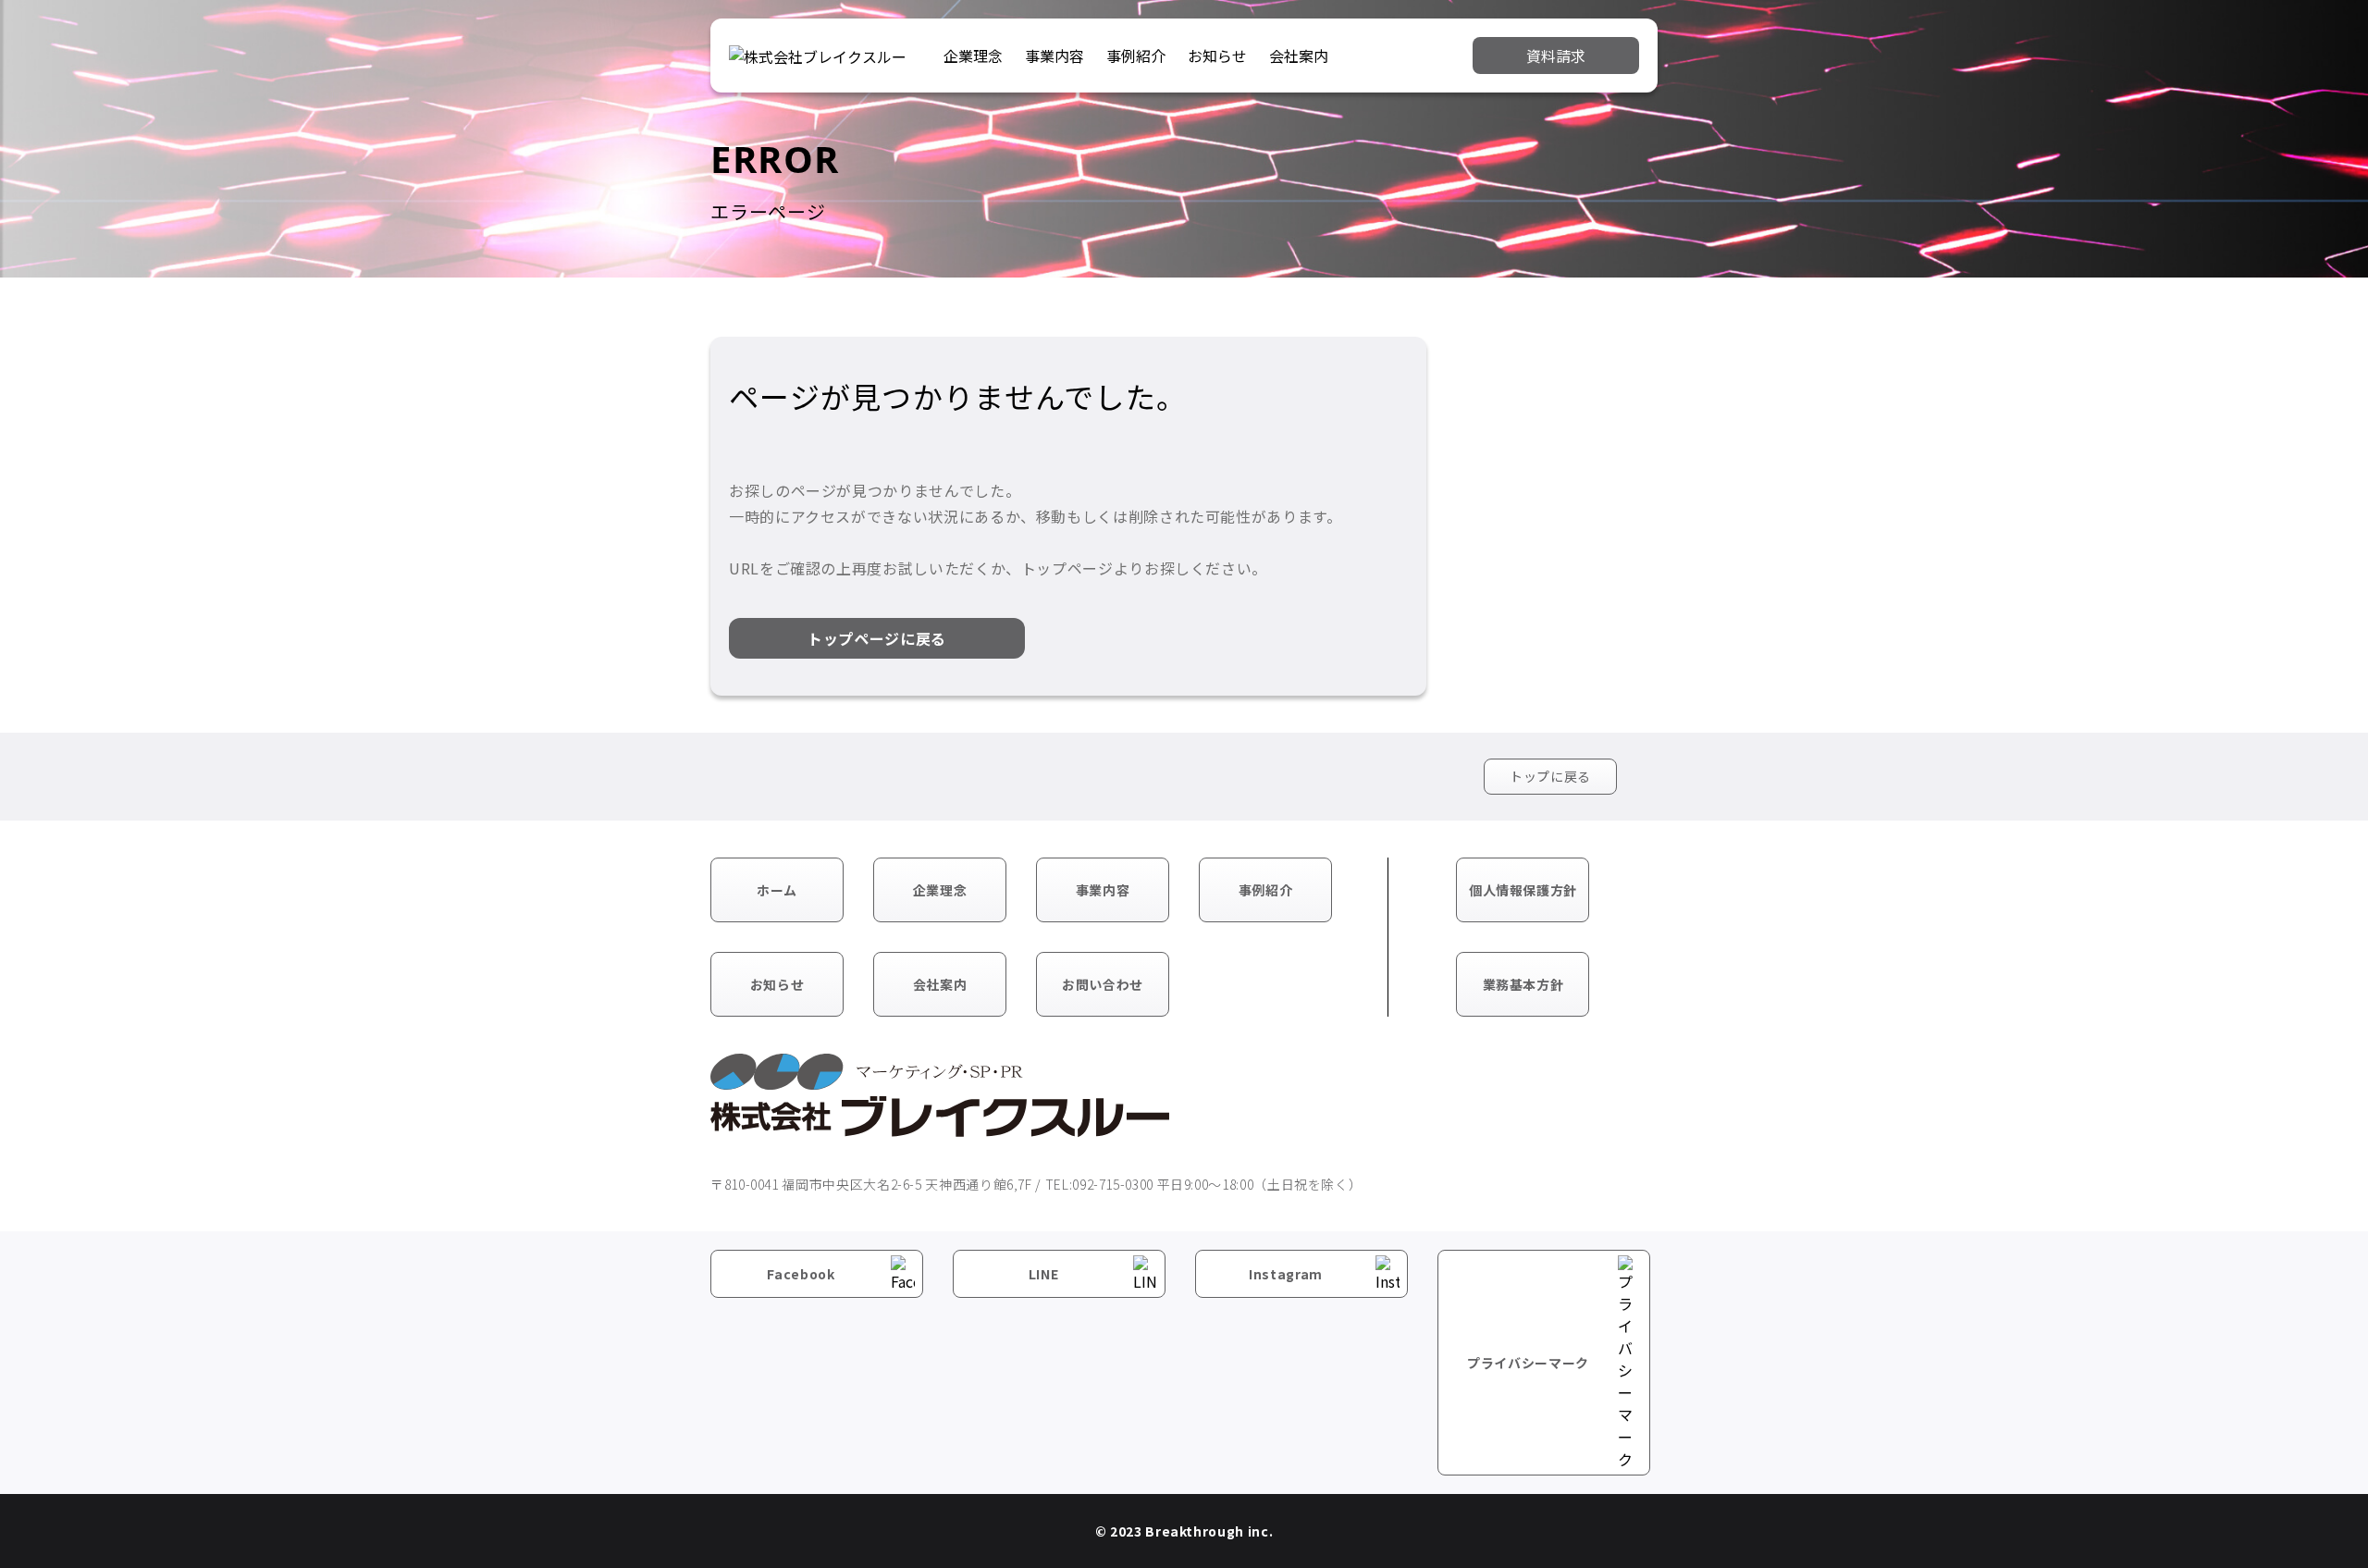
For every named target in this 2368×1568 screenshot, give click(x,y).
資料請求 (1556, 56)
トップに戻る (1550, 776)
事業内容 (1054, 56)
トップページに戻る (877, 638)
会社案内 (1299, 56)
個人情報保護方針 (1523, 890)
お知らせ (1217, 56)
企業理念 (973, 56)
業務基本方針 (1523, 984)
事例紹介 (1136, 56)
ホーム (777, 890)
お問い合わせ (1103, 984)
